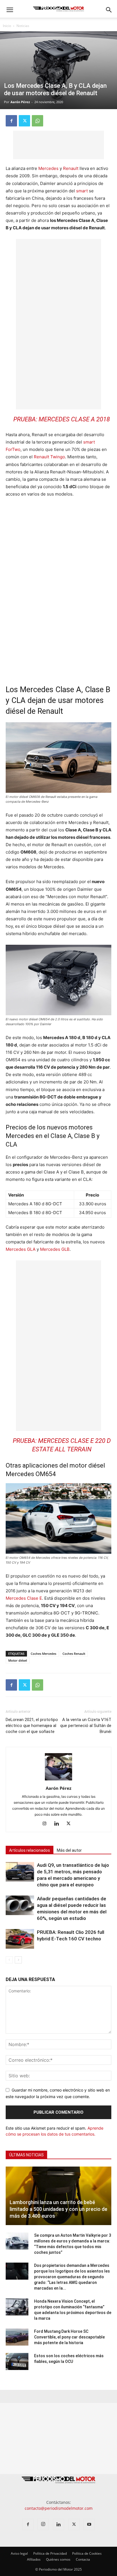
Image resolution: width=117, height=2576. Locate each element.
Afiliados (34, 2559)
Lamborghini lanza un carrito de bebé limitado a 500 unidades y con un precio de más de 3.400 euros (58, 2209)
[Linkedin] (59, 1824)
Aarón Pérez (20, 102)
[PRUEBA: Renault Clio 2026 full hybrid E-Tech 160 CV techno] (20, 1939)
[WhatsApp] (37, 121)
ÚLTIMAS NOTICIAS (26, 2155)
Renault (71, 168)
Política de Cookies (87, 2553)
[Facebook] (11, 121)
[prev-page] (9, 1960)
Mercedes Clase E (24, 1598)
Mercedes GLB (55, 1249)
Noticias (23, 26)
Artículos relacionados (30, 1850)
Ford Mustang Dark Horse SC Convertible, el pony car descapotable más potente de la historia (69, 2337)
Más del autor (69, 1850)
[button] (10, 10)
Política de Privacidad (50, 2553)
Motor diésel (18, 1660)
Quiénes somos (58, 2559)
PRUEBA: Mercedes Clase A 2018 (62, 419)
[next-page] (18, 1960)
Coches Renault (74, 1654)
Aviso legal (19, 2553)
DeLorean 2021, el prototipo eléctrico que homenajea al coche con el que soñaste (32, 1726)
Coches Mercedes (43, 1654)
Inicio (7, 26)
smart (82, 191)
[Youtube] (89, 2524)
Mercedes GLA (21, 1249)
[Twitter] (24, 121)
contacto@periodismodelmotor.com (59, 2508)
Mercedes (48, 168)
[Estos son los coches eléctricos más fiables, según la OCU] (17, 2361)
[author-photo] (58, 1780)
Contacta (83, 2559)
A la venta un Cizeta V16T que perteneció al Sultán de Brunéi (86, 1726)
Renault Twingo (49, 457)
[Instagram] (47, 1824)
